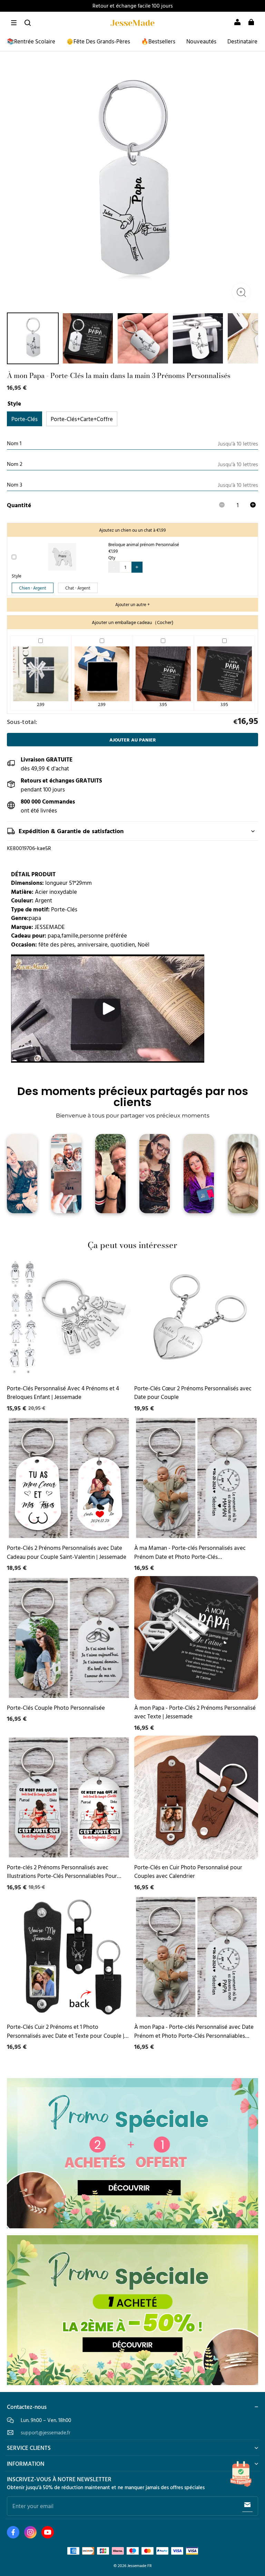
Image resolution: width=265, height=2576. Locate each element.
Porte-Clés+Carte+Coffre (82, 419)
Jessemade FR (140, 2565)
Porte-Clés (24, 419)
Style (17, 576)
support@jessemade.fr (46, 2432)
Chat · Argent (78, 588)
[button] (14, 23)
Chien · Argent (33, 588)
